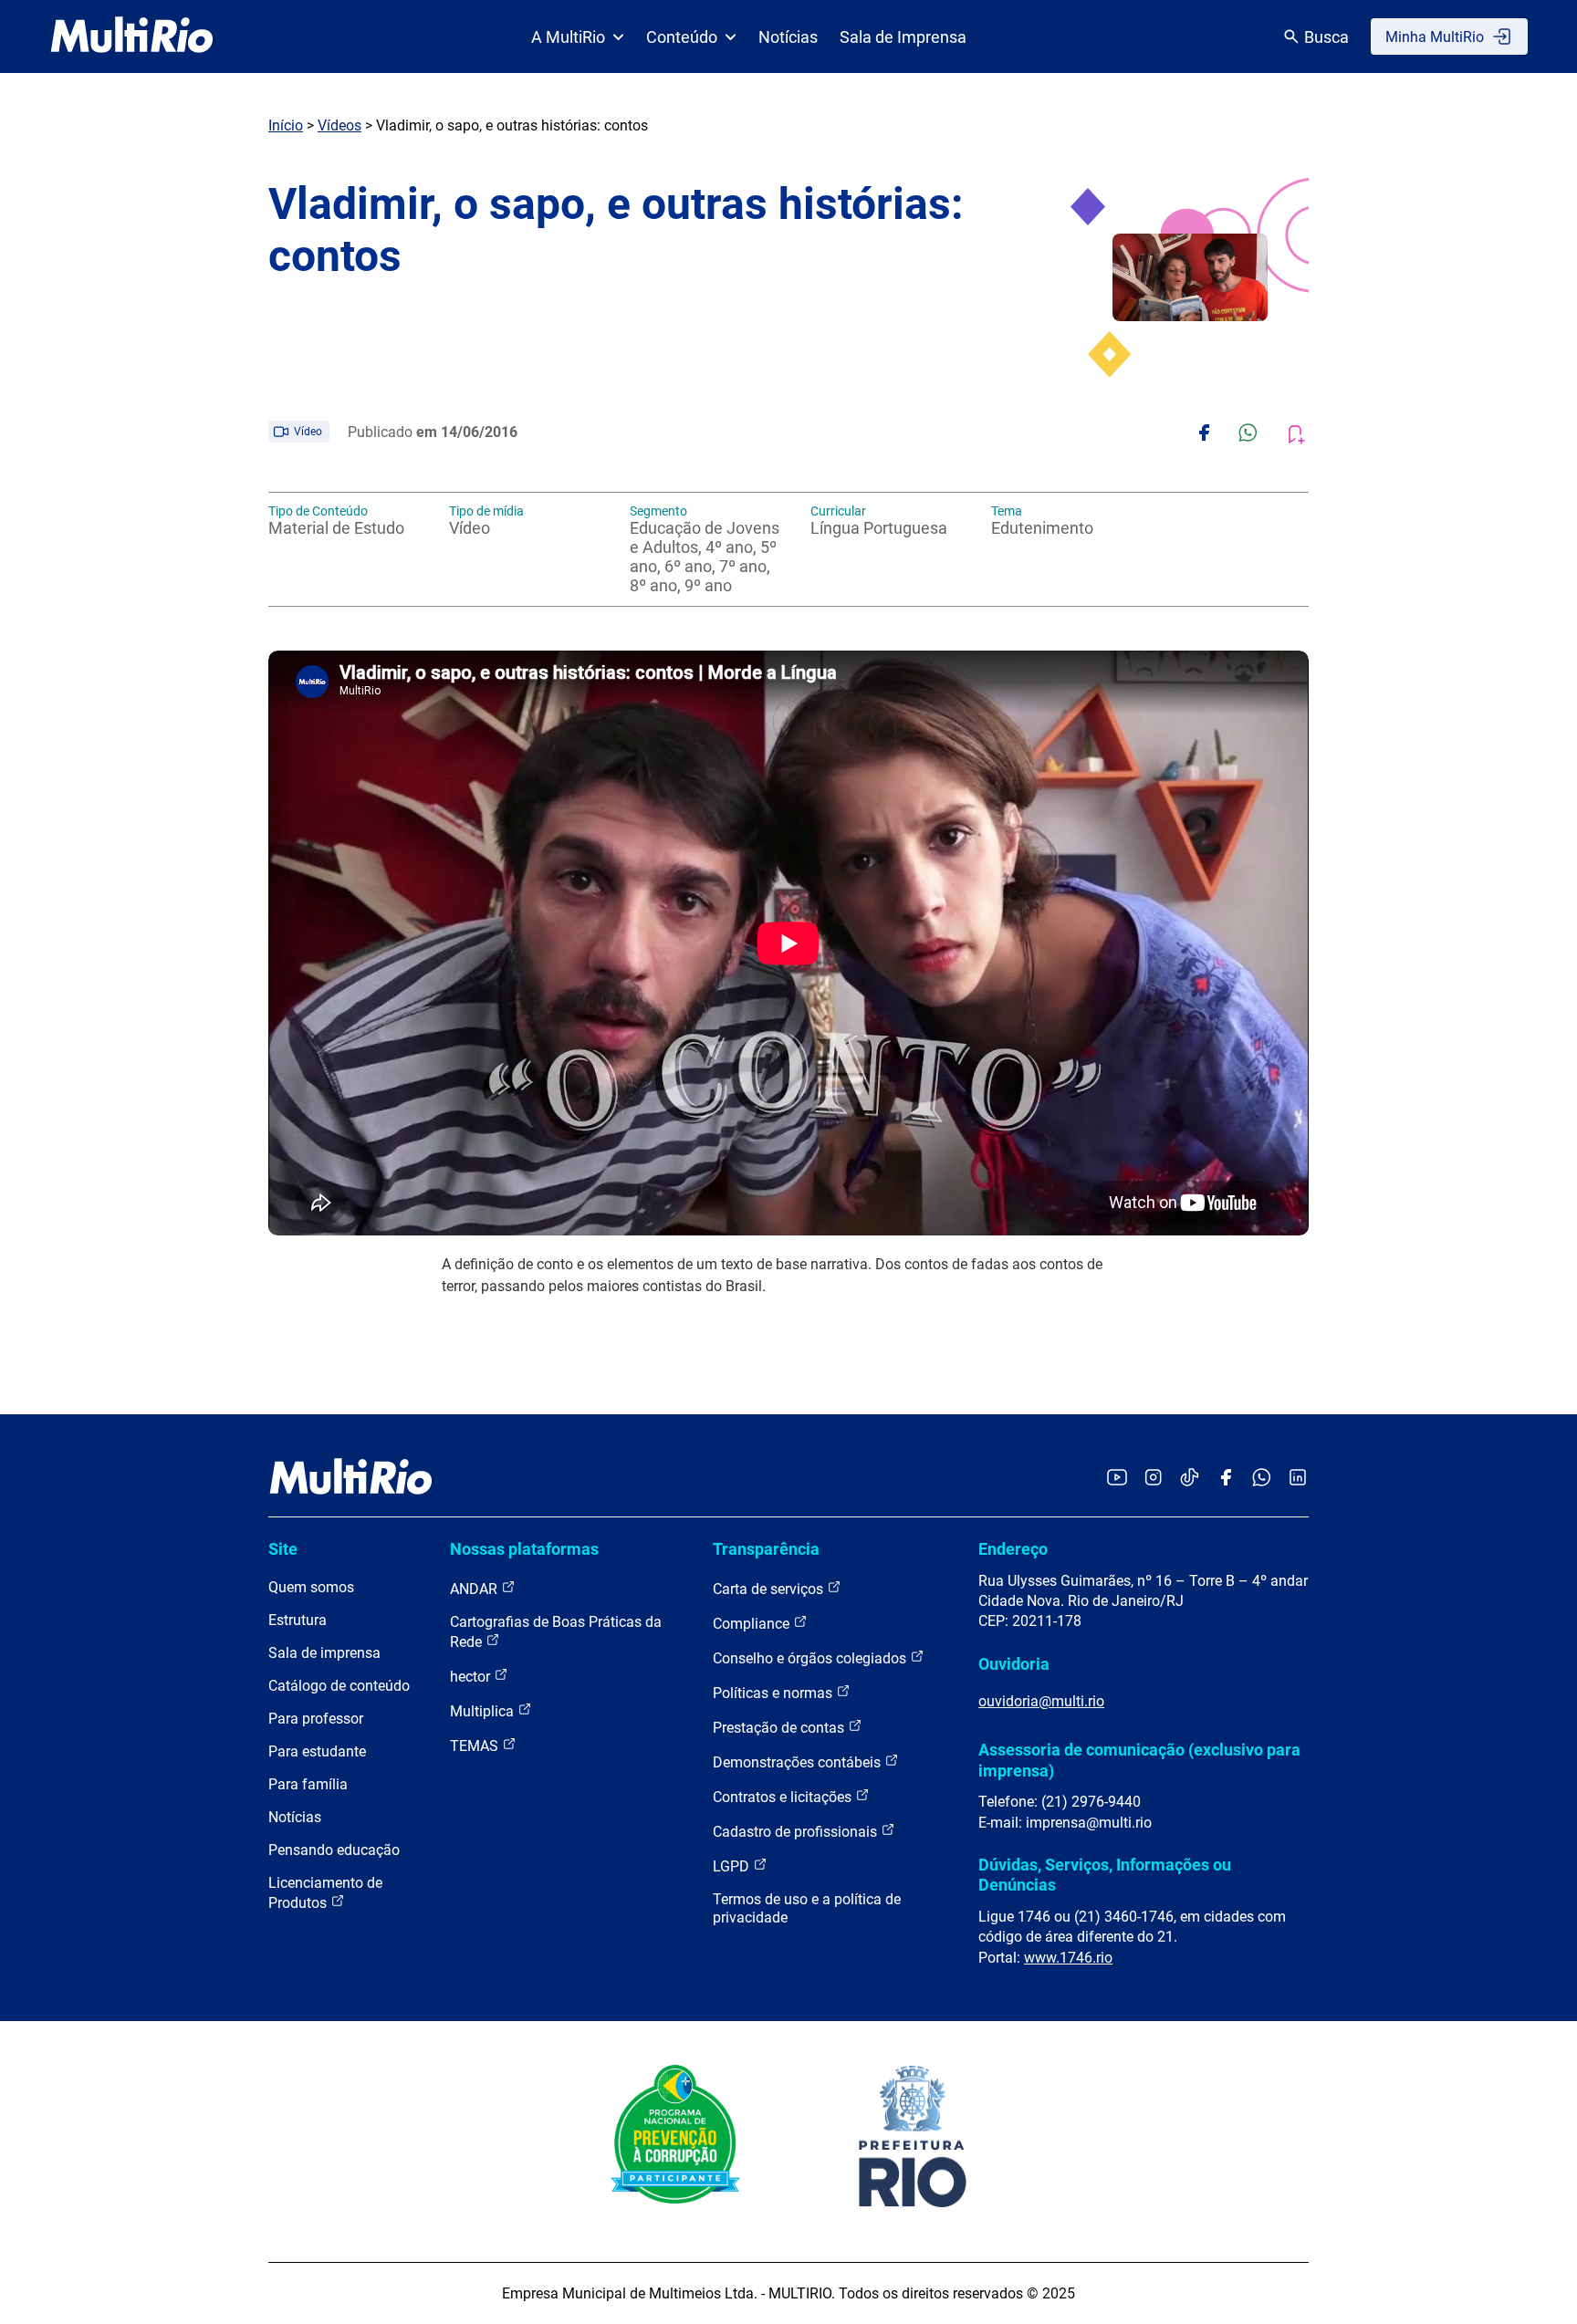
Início (286, 125)
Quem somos (311, 1587)
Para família (308, 1784)
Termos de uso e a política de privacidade (807, 1908)
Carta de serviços (770, 1589)
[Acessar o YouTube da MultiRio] (1117, 1479)
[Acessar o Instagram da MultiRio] (1153, 1479)
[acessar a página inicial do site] (132, 36)
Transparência (766, 1549)
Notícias (788, 37)
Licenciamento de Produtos (325, 1893)
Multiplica (484, 1711)
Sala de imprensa (324, 1653)
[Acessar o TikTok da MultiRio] (1190, 1479)
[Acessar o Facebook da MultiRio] (1226, 1479)
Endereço (1013, 1549)
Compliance (753, 1624)
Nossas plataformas (524, 1549)
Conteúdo (682, 37)
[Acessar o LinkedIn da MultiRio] (1298, 1479)
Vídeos (339, 125)
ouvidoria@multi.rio (1041, 1701)
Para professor (316, 1719)
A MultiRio (568, 37)
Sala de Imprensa (903, 37)
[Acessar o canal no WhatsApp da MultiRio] (1262, 1479)
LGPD (733, 1866)
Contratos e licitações (784, 1797)
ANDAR (475, 1589)
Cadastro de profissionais (797, 1832)
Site (283, 1549)
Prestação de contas (780, 1728)
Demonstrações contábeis (799, 1762)
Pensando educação (334, 1850)
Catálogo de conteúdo (339, 1686)
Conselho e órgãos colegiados (811, 1658)
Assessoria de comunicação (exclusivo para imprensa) (1139, 1760)
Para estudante (317, 1751)
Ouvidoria (1014, 1664)
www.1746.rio (1068, 1958)
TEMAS (476, 1746)
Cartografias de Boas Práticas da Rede (556, 1632)
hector (472, 1677)
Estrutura (298, 1620)
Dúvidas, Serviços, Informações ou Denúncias (1105, 1875)
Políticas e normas (774, 1693)
